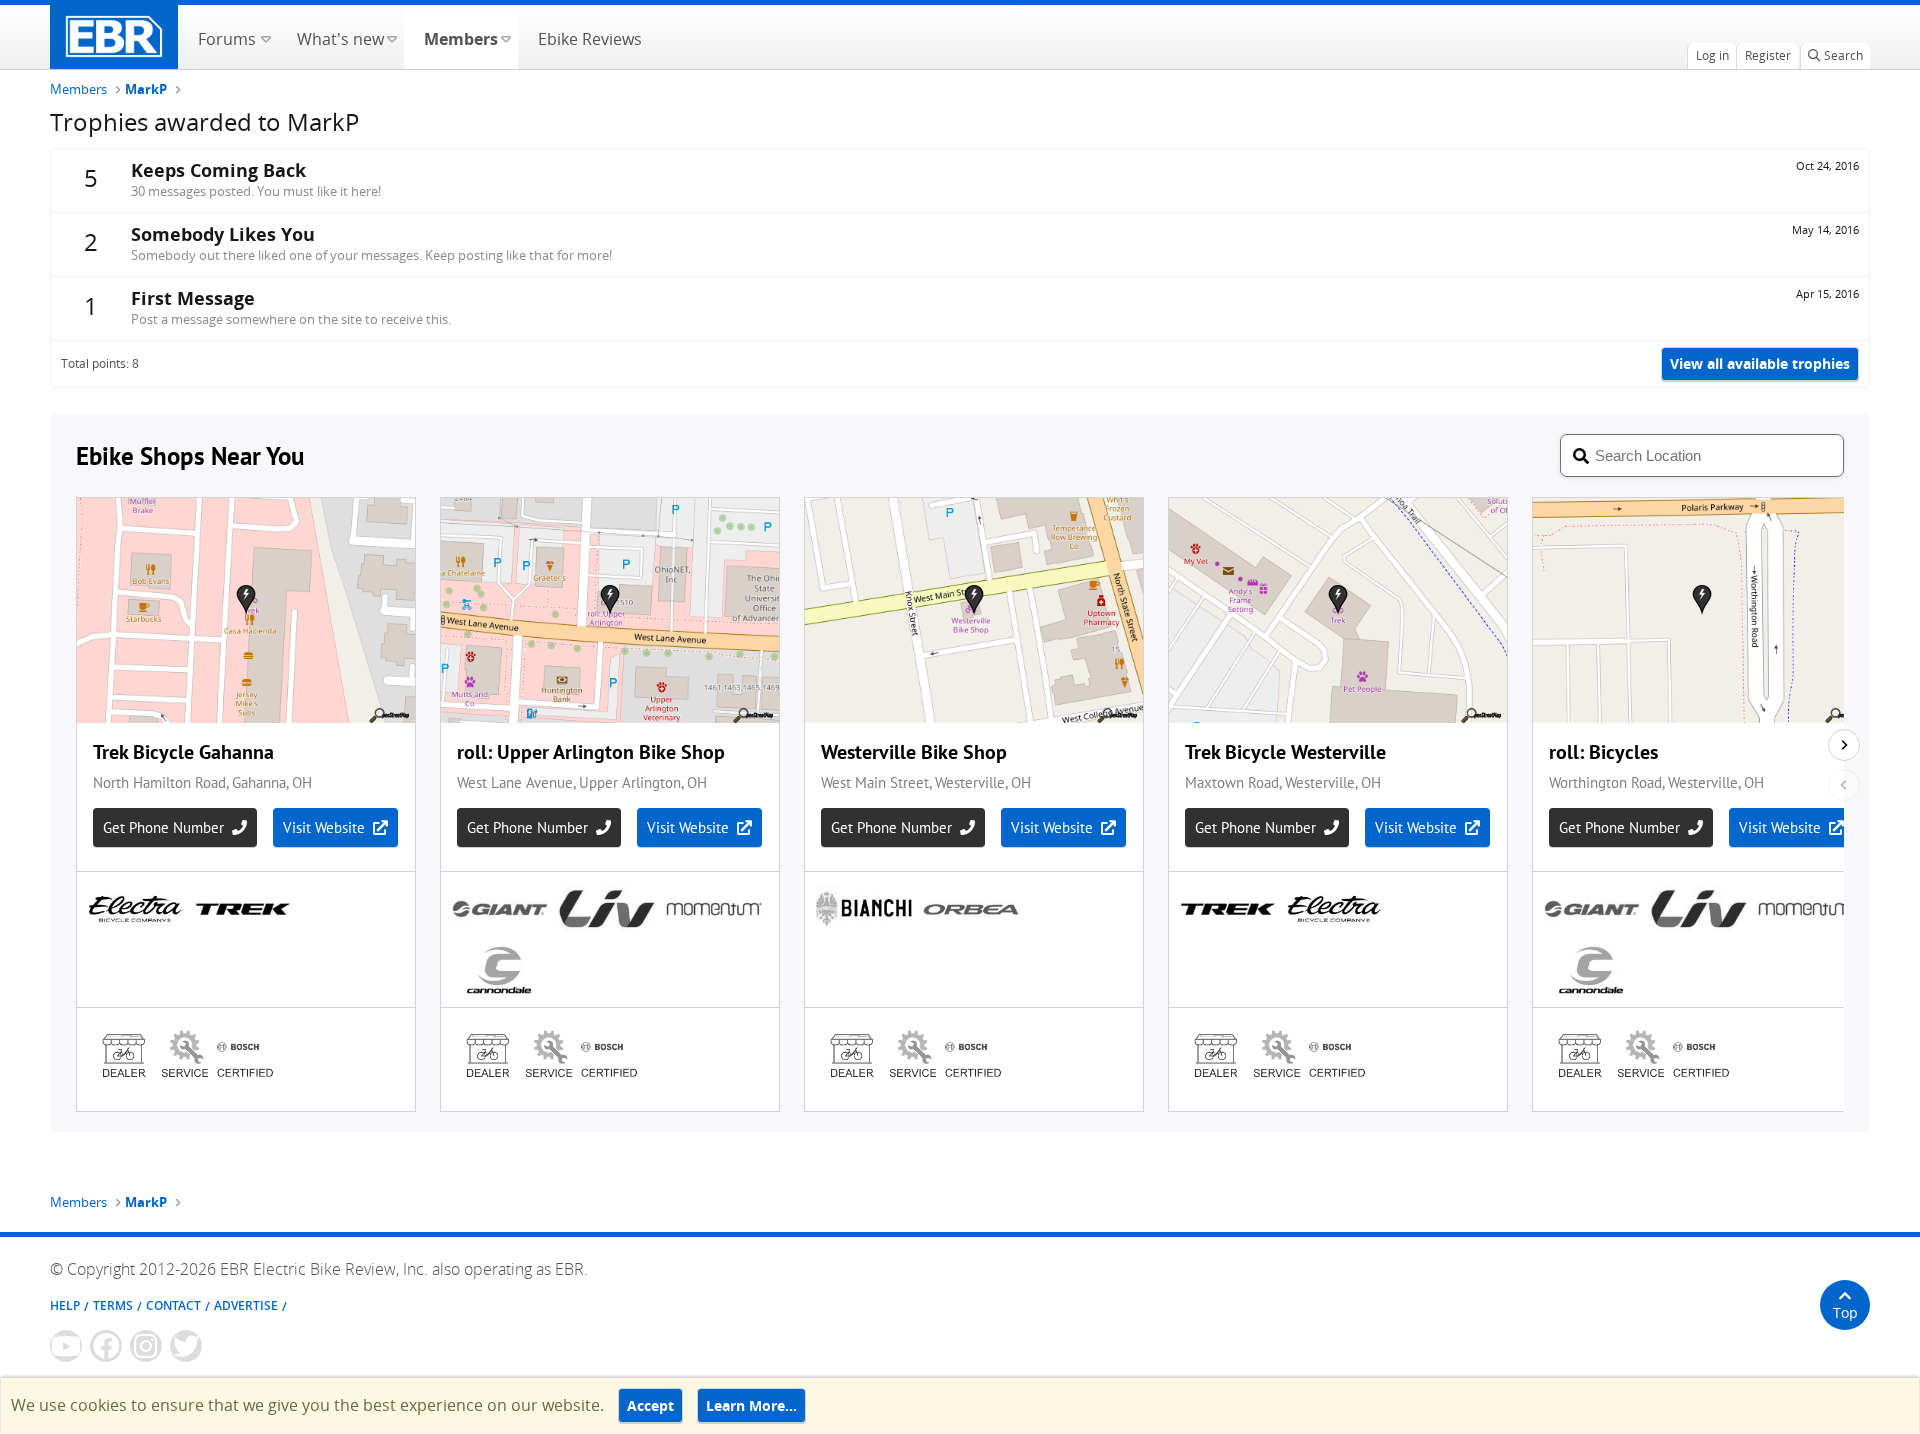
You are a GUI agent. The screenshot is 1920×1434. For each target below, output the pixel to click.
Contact (173, 1305)
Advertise (246, 1305)
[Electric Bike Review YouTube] (66, 1346)
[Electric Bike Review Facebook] (106, 1346)
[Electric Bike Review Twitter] (186, 1346)
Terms (113, 1305)
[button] (265, 37)
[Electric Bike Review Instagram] (146, 1346)
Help (65, 1305)
